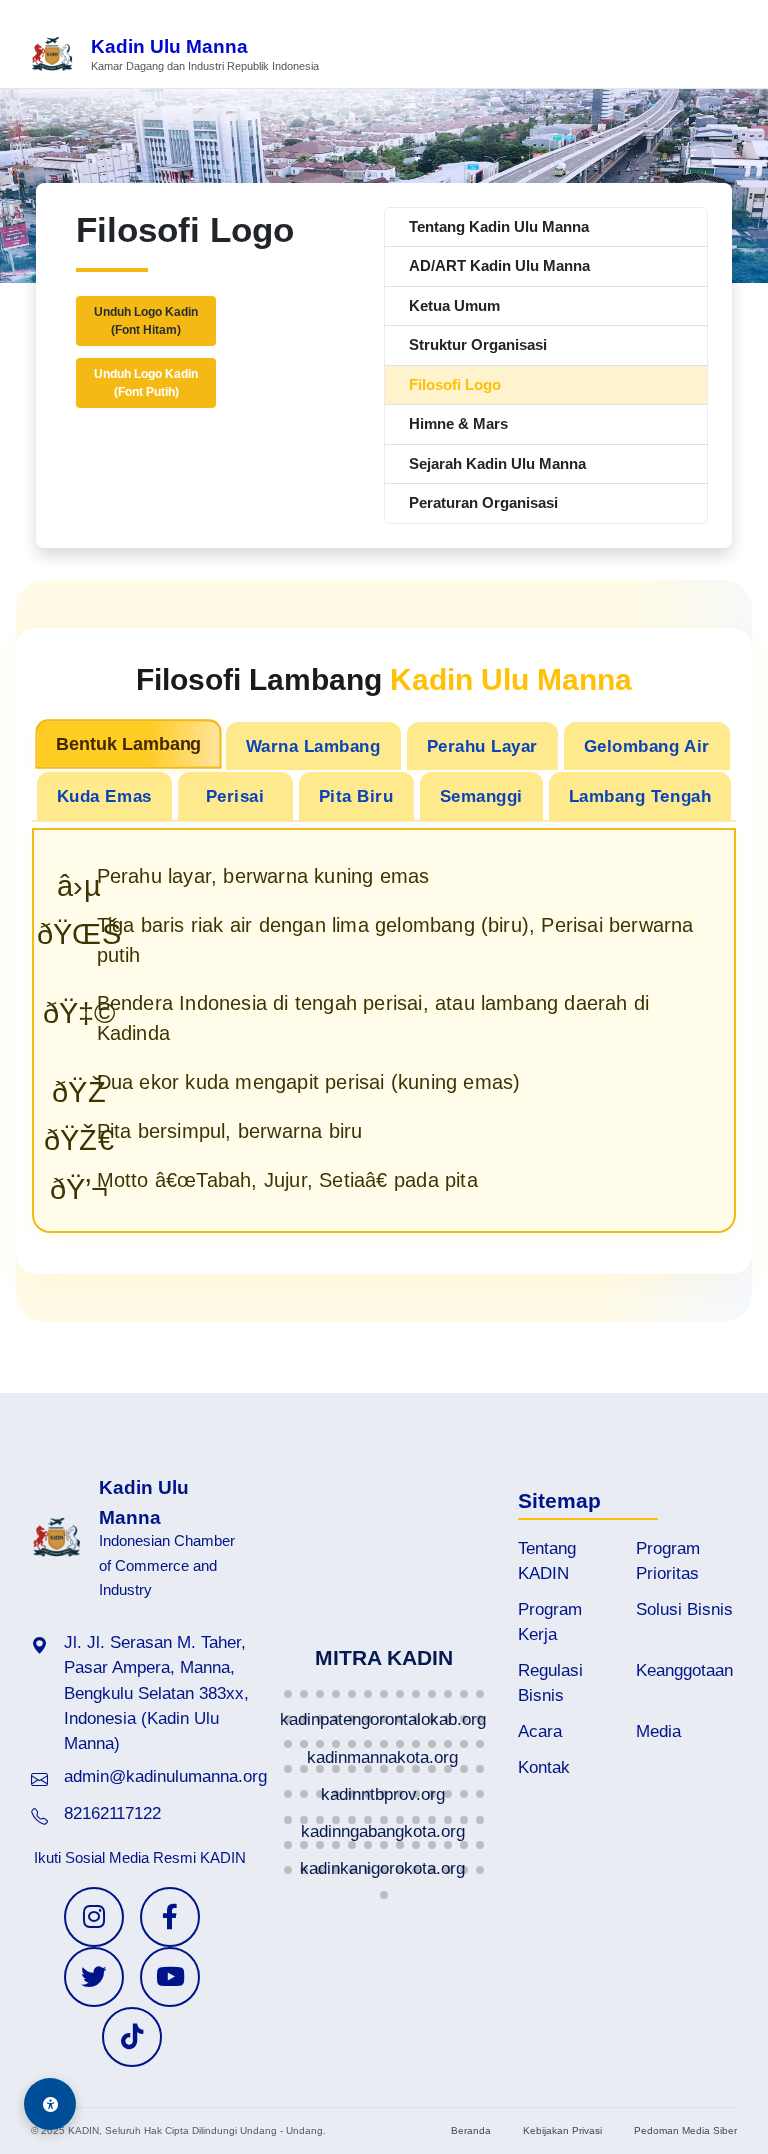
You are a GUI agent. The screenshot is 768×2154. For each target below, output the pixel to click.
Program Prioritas (668, 1561)
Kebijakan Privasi (562, 2130)
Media (658, 1731)
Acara (540, 1731)
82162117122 (112, 1813)
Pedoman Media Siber (685, 2130)
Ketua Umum (454, 305)
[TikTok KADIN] (132, 2037)
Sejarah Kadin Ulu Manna (497, 463)
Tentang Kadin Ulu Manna (499, 226)
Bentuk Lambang (128, 743)
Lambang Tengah (640, 796)
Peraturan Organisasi (483, 502)
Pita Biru (356, 796)
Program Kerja (550, 1622)
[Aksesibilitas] (50, 2104)
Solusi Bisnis (684, 1609)
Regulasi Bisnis (550, 1683)
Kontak (544, 1767)
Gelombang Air (647, 746)
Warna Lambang (313, 746)
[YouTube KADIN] (170, 1977)
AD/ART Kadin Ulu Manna (499, 265)
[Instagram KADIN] (94, 1917)
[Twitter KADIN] (94, 1977)
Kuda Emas (104, 796)
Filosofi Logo (455, 384)
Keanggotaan (684, 1670)
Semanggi (481, 796)
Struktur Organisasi (478, 344)
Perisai (235, 796)
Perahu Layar (482, 746)
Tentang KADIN (547, 1561)
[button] (288, 1694)
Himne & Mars (458, 423)
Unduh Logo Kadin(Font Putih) (146, 383)
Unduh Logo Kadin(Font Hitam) (146, 321)
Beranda (471, 2130)
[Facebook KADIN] (170, 1917)
